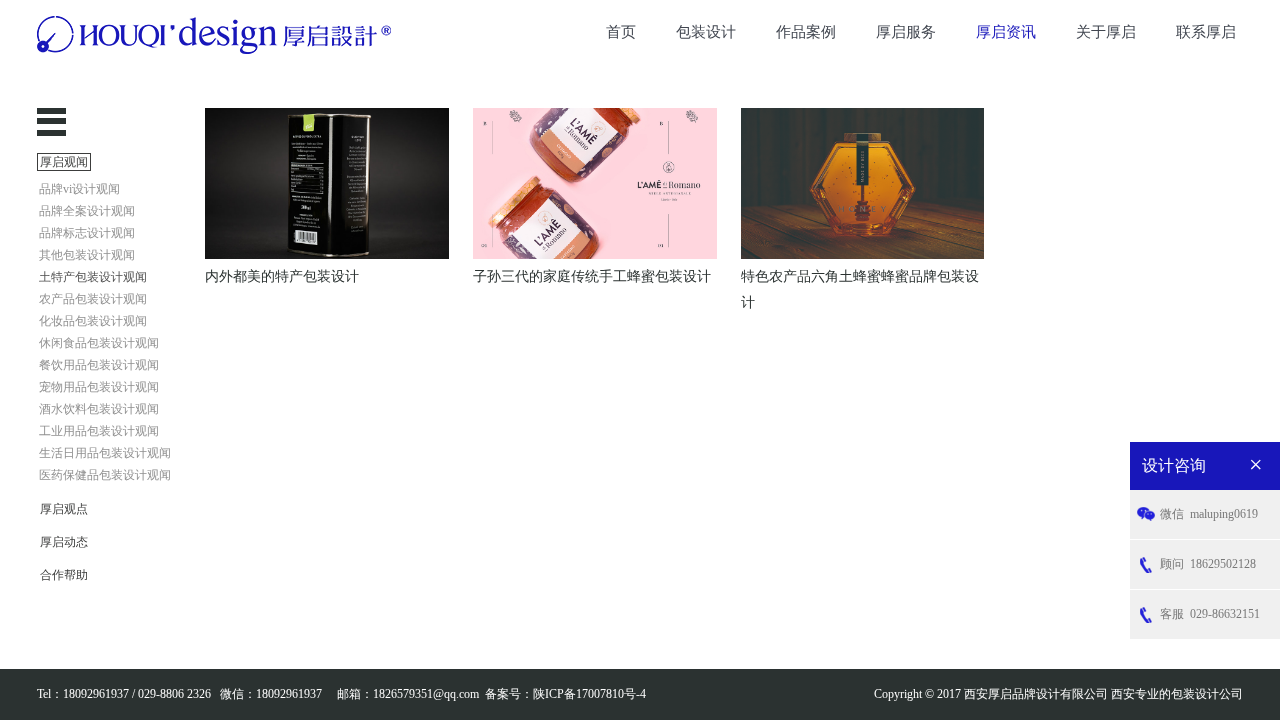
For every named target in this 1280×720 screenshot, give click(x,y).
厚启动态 (64, 542)
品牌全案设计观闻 (87, 211)
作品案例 (806, 32)
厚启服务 (906, 32)
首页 (621, 32)
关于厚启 (1106, 32)
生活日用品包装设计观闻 (105, 453)
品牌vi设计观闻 (79, 189)
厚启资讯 (1006, 32)
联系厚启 (1206, 32)
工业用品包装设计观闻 (99, 431)
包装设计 (706, 32)
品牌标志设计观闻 (87, 233)
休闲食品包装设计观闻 (99, 343)
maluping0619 (1209, 514)
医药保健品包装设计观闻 (105, 475)
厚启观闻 (64, 162)
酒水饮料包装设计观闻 (99, 409)
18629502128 (1208, 564)
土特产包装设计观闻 (93, 277)
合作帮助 (64, 575)
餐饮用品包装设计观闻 (99, 365)
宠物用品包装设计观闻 (99, 387)
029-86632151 (1210, 614)
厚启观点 (64, 509)
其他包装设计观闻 (87, 255)
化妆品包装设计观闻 (93, 321)
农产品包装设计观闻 (93, 299)
